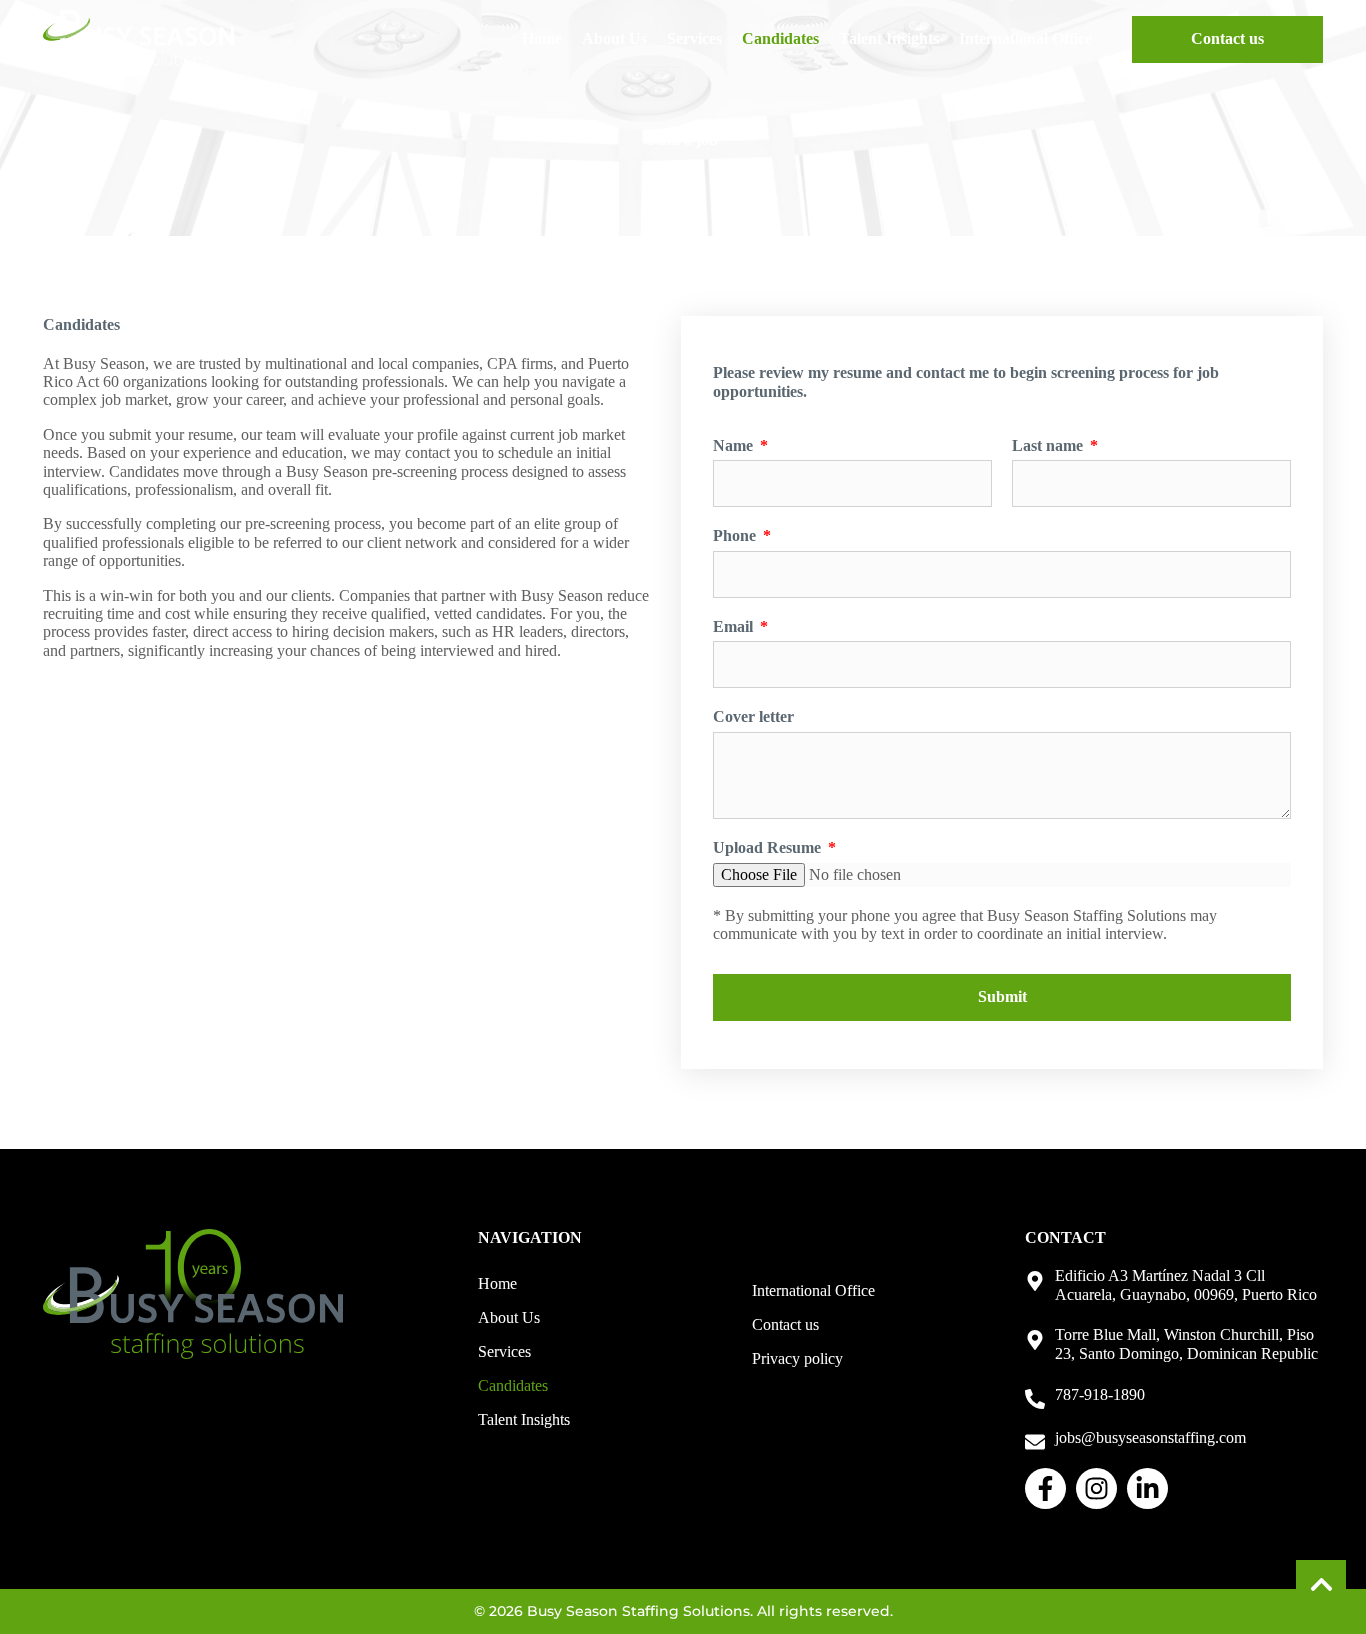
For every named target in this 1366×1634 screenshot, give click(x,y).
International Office (1025, 38)
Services (694, 38)
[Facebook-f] (1045, 1488)
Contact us (785, 1324)
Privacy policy (797, 1358)
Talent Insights (889, 38)
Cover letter (753, 716)
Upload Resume (769, 847)
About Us (614, 38)
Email (735, 626)
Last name (1049, 445)
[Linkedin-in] (1147, 1488)
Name (735, 445)
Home (542, 38)
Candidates (780, 38)
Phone (736, 535)
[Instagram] (1096, 1488)
